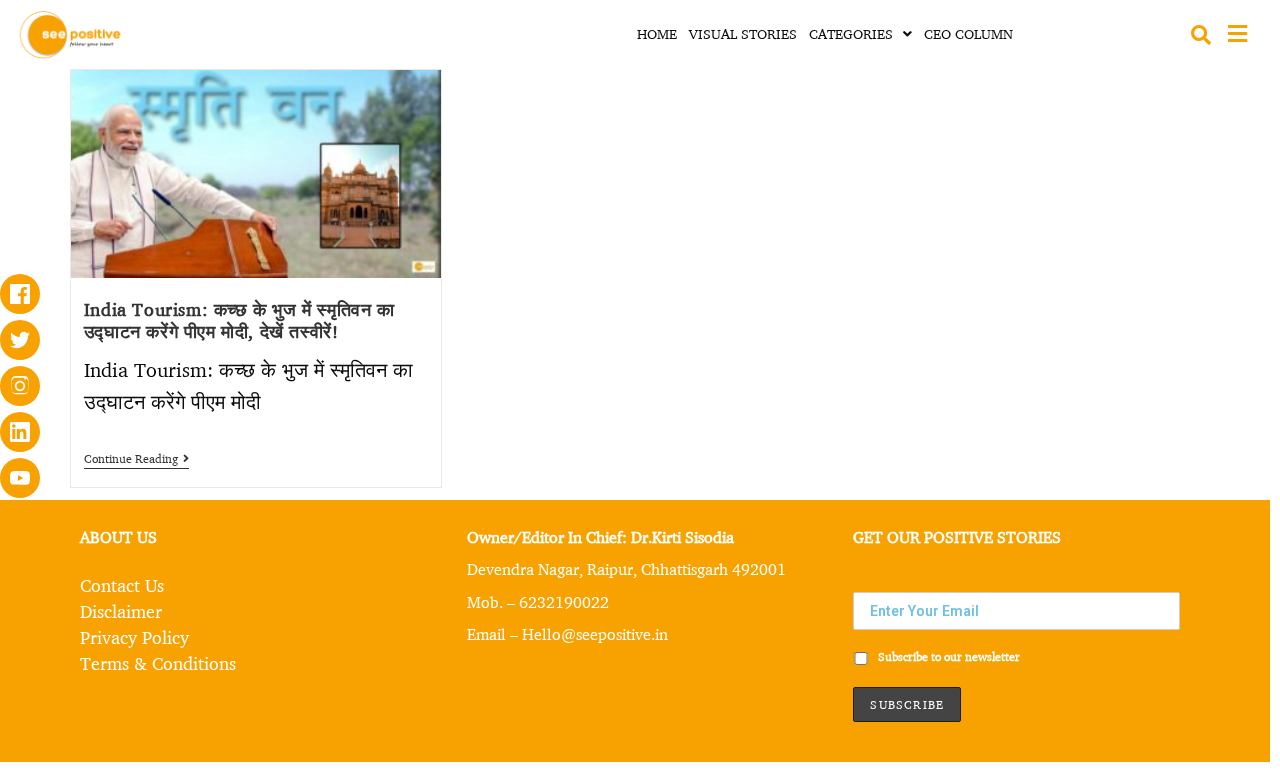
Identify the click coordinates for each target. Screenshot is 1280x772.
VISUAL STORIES (743, 33)
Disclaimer (121, 611)
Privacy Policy (134, 637)
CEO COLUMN (968, 33)
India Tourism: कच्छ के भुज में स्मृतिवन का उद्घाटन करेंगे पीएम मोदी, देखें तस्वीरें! (239, 320)
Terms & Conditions (158, 663)
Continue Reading (136, 459)
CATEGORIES (851, 33)
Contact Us (122, 585)
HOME (657, 33)
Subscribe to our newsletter (947, 657)
